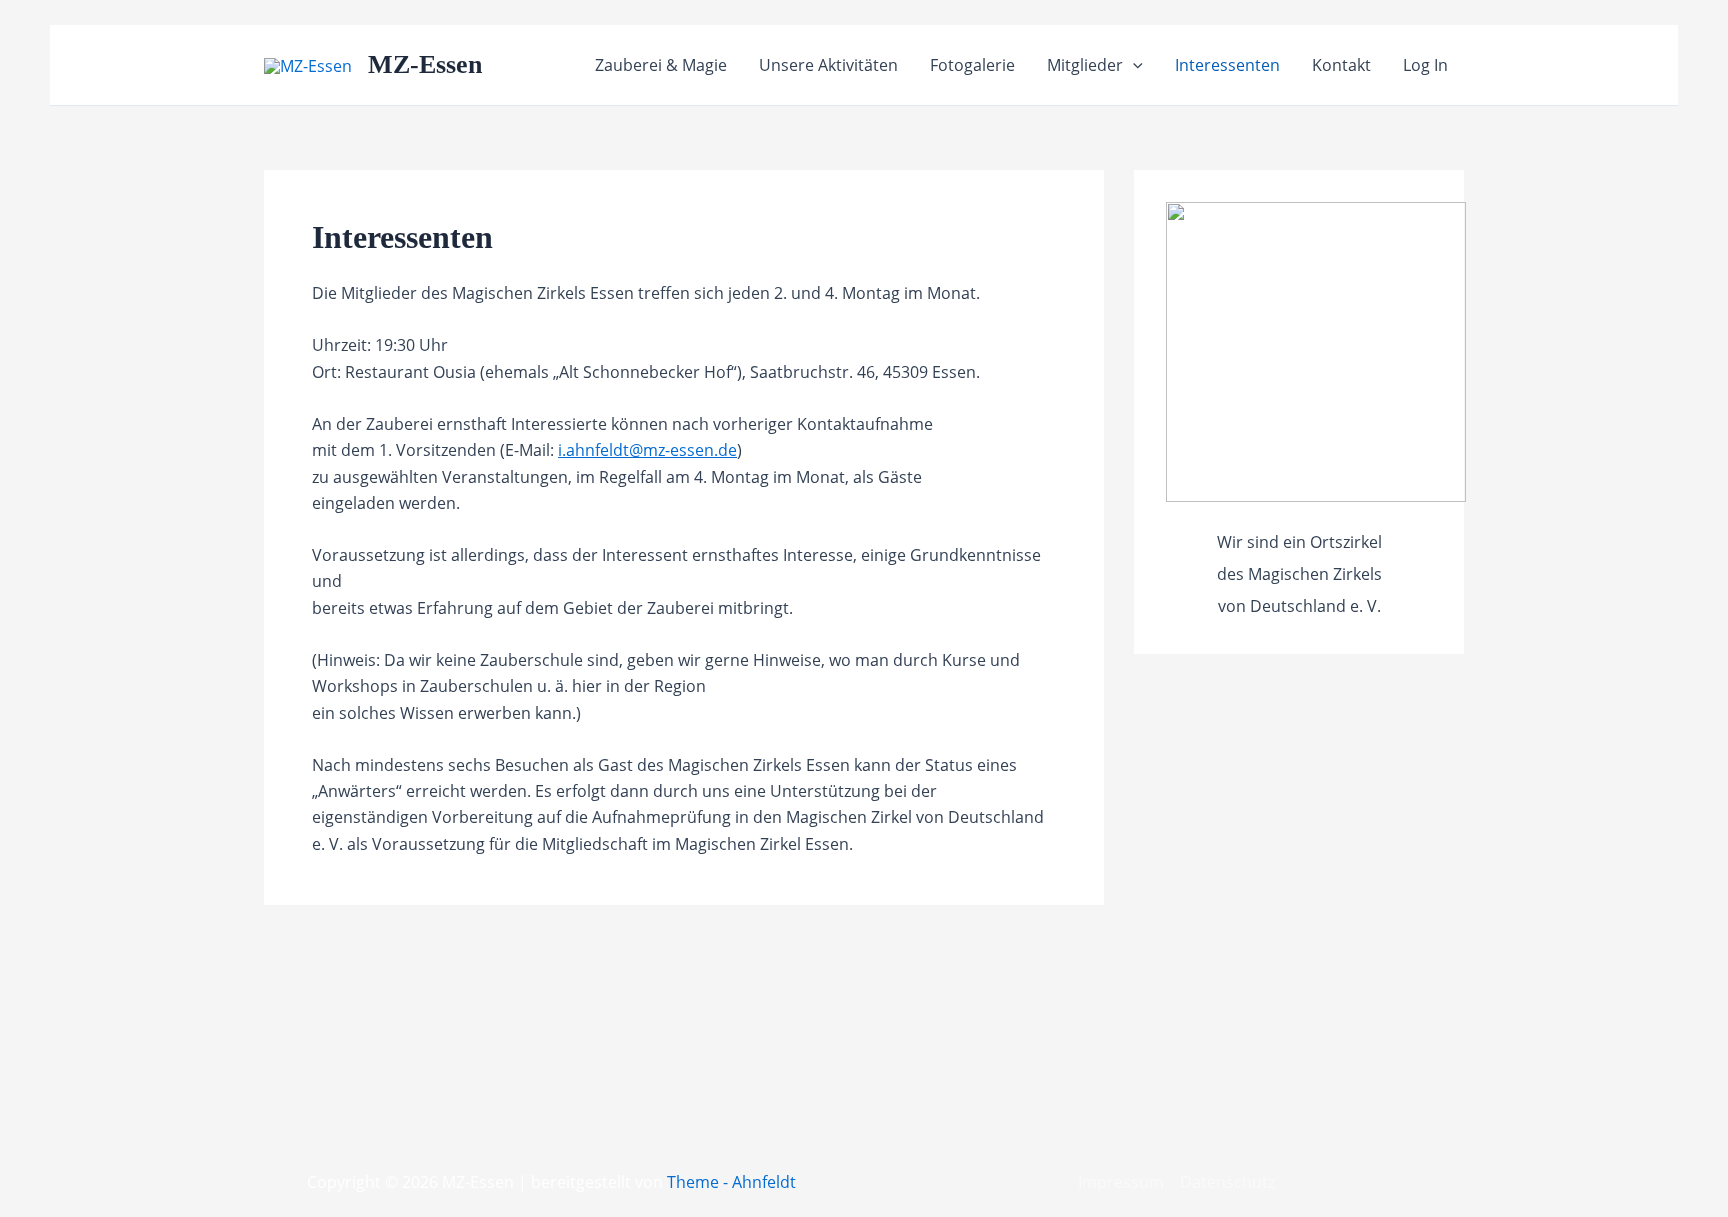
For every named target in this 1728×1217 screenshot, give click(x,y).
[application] (1133, 65)
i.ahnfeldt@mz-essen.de (647, 450)
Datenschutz (1227, 1182)
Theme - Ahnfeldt (731, 1182)
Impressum (1121, 1182)
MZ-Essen (425, 64)
